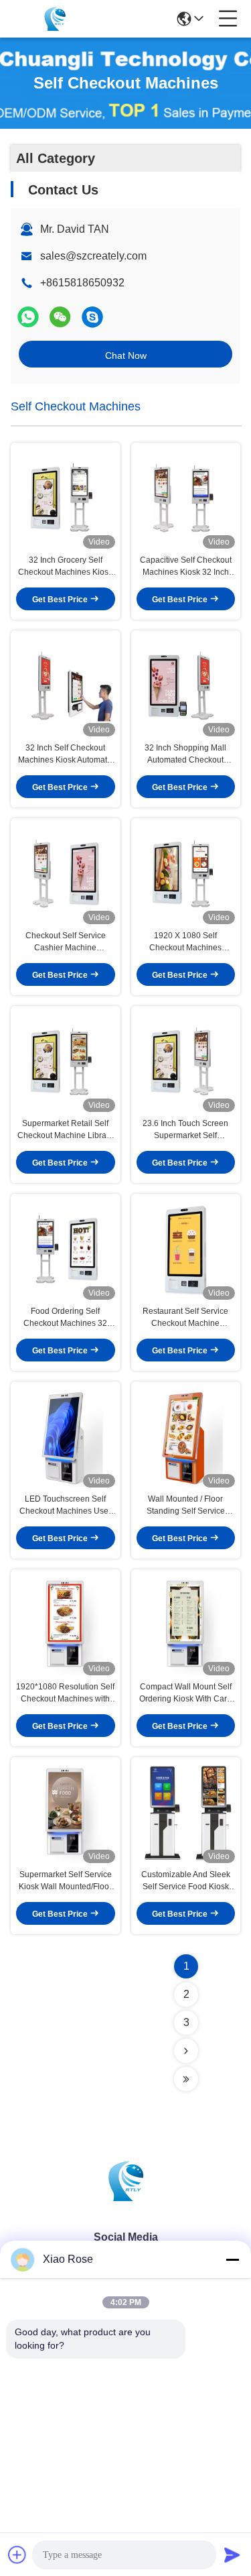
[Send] (232, 2555)
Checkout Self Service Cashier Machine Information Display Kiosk (66, 942)
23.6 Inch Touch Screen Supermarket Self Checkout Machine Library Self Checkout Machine (186, 1130)
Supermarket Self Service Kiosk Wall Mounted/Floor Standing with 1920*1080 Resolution (65, 1881)
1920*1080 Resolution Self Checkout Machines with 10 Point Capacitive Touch (65, 1693)
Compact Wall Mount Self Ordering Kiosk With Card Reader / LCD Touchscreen (185, 1693)
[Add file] (17, 2555)
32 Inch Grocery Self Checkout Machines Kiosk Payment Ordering (65, 567)
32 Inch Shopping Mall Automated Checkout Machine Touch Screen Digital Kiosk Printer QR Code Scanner (185, 754)
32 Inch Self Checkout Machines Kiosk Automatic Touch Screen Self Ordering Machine (66, 754)
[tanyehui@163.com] (92, 317)
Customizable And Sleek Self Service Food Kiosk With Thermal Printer (186, 1881)
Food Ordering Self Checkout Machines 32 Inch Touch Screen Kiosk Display (66, 1318)
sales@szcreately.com (93, 256)
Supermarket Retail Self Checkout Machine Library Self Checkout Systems (65, 1130)
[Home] (126, 2197)
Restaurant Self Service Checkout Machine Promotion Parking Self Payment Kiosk (185, 1318)
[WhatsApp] (28, 317)
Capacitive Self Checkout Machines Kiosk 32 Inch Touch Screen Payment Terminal (186, 567)
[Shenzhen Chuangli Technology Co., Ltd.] (55, 19)
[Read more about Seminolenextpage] (186, 2051)
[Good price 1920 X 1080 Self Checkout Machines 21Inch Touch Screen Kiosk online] (186, 874)
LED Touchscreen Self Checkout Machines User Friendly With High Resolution (65, 1506)
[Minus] (232, 2259)
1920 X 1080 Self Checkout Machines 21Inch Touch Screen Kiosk (186, 942)
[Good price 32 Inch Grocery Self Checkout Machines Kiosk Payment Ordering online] (66, 498)
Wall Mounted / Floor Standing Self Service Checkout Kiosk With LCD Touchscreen (185, 1506)
